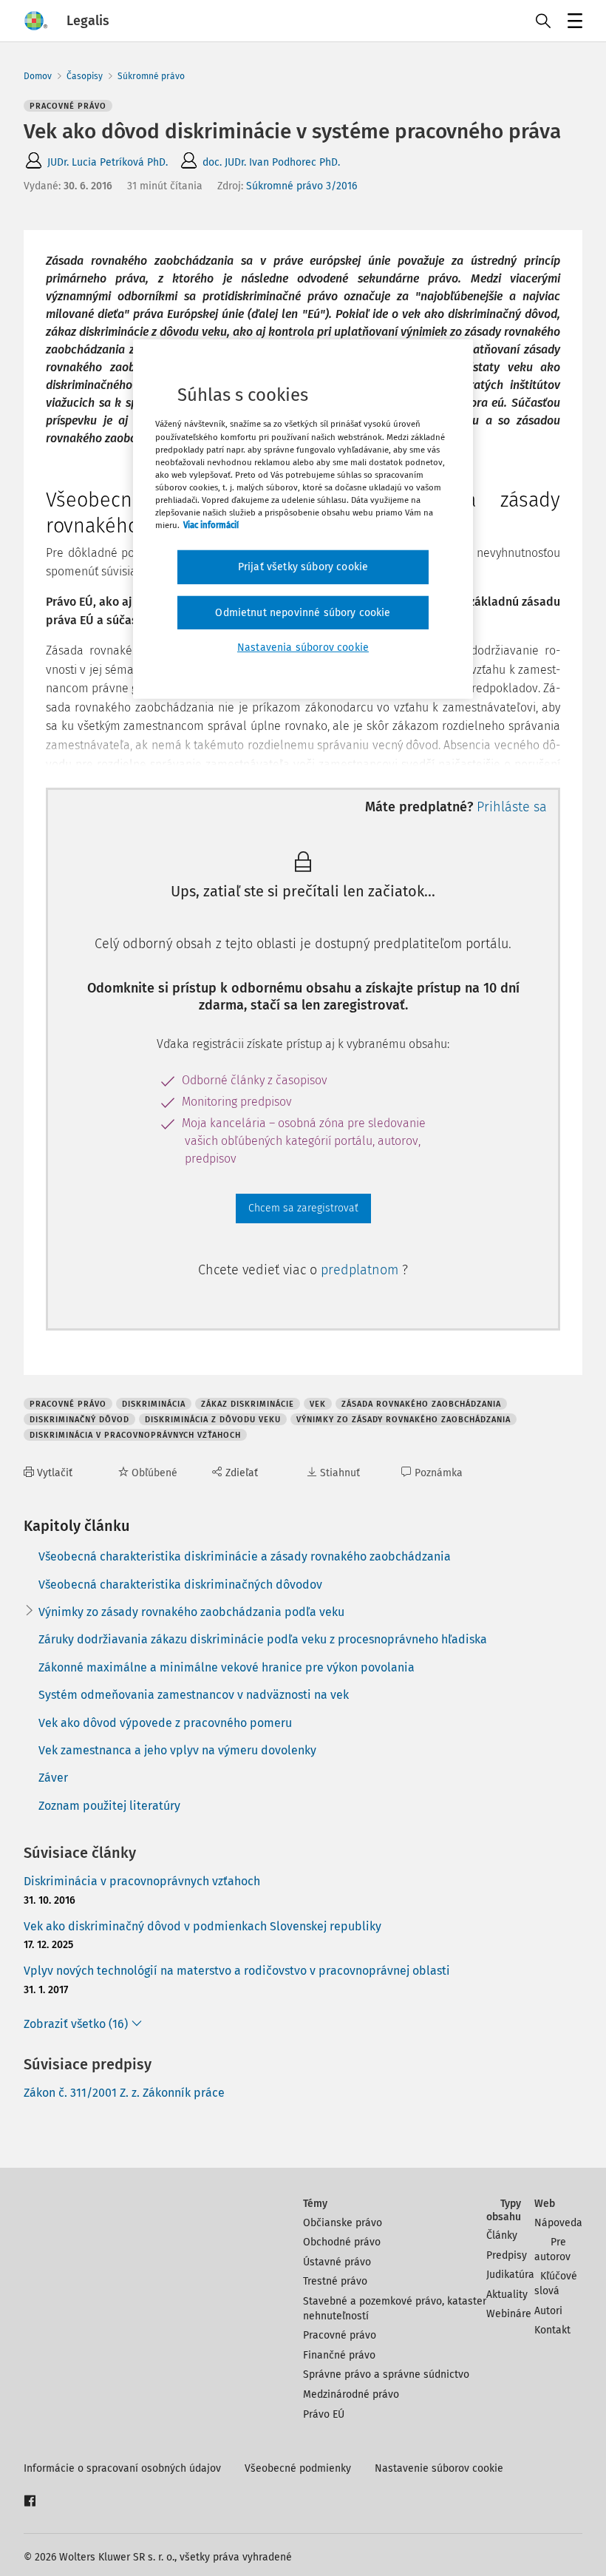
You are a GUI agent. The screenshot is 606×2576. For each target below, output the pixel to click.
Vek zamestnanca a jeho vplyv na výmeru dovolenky (177, 1750)
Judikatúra (510, 2275)
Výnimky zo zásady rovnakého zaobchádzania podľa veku (191, 1612)
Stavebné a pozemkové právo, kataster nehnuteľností (395, 2309)
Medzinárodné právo (351, 2394)
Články (502, 2235)
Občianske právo (343, 2223)
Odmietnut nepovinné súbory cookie (303, 612)
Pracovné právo (340, 2335)
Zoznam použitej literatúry (109, 1806)
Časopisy (85, 76)
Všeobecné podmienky (298, 2468)
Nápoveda (558, 2223)
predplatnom (361, 1270)
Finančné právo (339, 2355)
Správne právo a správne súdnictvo (386, 2374)
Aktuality (507, 2295)
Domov (38, 76)
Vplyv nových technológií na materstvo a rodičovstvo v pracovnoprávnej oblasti (237, 1971)
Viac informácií (211, 525)
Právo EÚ (324, 2414)
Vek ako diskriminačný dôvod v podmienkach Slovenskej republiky (202, 1926)
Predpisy (507, 2255)
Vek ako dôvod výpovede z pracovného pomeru (165, 1723)
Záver (53, 1778)
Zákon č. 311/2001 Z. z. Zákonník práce (124, 2093)
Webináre (509, 2314)
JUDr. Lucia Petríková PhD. (108, 162)
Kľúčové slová (556, 2283)
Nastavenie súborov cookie (439, 2468)
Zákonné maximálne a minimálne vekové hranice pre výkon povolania (227, 1667)
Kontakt (552, 2330)
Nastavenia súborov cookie (303, 648)
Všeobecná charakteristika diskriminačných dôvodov (180, 1585)
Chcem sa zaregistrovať (303, 1208)
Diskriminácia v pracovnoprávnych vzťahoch (142, 1881)
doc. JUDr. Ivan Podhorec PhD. (271, 162)
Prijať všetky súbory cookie (303, 567)
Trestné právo (335, 2281)
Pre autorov (552, 2249)
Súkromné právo (151, 76)
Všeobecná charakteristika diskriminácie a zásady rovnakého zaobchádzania (245, 1556)
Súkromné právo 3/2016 (302, 186)
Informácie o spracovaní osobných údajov (122, 2468)
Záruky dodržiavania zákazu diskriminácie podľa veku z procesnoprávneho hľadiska (263, 1639)
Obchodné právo (342, 2242)
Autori (548, 2311)
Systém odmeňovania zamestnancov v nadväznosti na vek (194, 1695)
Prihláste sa (512, 807)
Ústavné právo (337, 2262)
